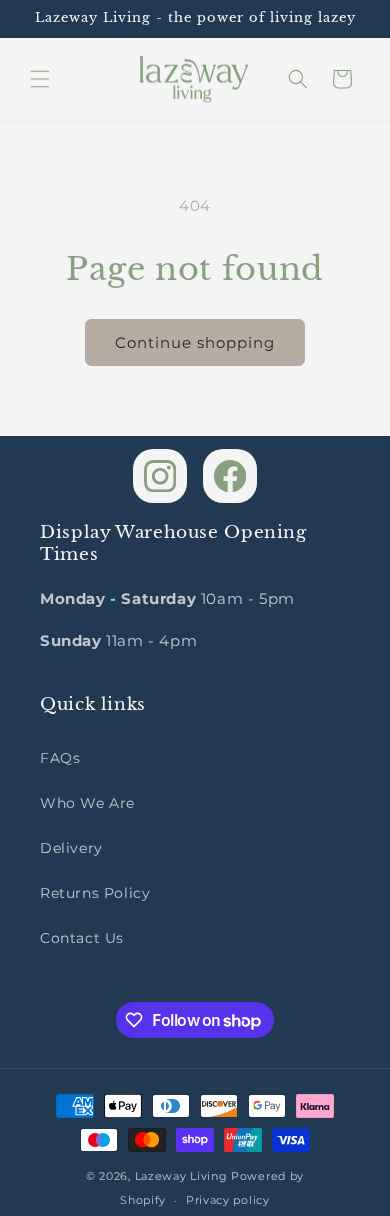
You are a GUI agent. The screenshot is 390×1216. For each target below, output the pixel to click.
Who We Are (87, 803)
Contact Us (82, 938)
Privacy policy (228, 1200)
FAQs (60, 758)
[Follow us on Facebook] (230, 476)
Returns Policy (95, 893)
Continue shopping (195, 342)
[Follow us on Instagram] (160, 476)
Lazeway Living (183, 1176)
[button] (40, 79)
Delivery (71, 848)
